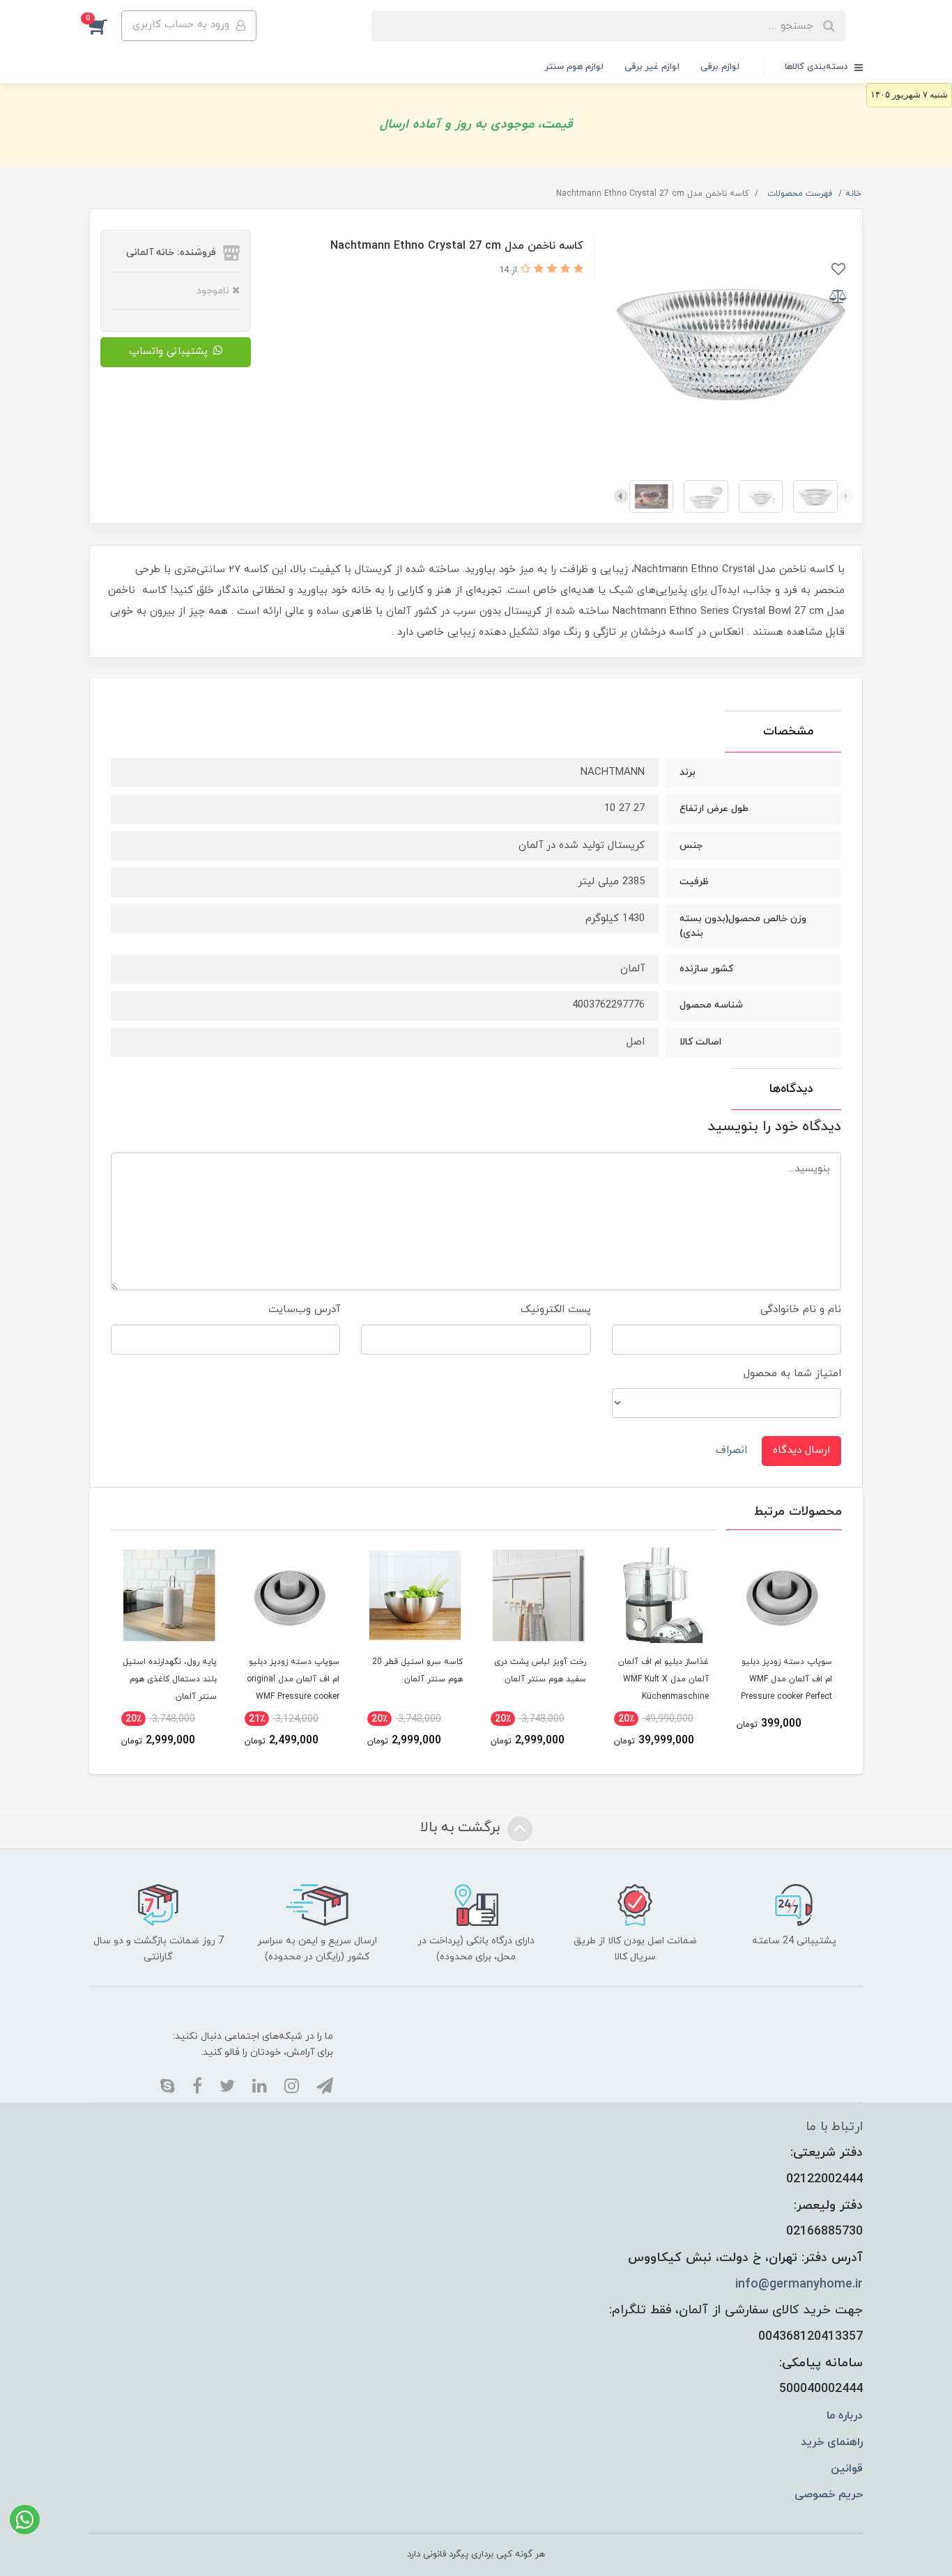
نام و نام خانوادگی (801, 1310)
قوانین (847, 2469)
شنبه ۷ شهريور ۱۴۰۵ (909, 94)
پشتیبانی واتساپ (168, 352)
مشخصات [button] (788, 732)
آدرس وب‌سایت (304, 1310)
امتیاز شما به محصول (792, 1374)
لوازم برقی (720, 67)
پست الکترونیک (556, 1310)
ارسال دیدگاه (801, 1450)
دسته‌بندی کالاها (818, 67)
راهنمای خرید (832, 2442)
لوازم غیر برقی (652, 67)
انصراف (731, 1450)
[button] (105, 26)
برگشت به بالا (462, 1828)
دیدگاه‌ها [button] (791, 1089)
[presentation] (846, 496)
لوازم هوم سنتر (574, 67)
